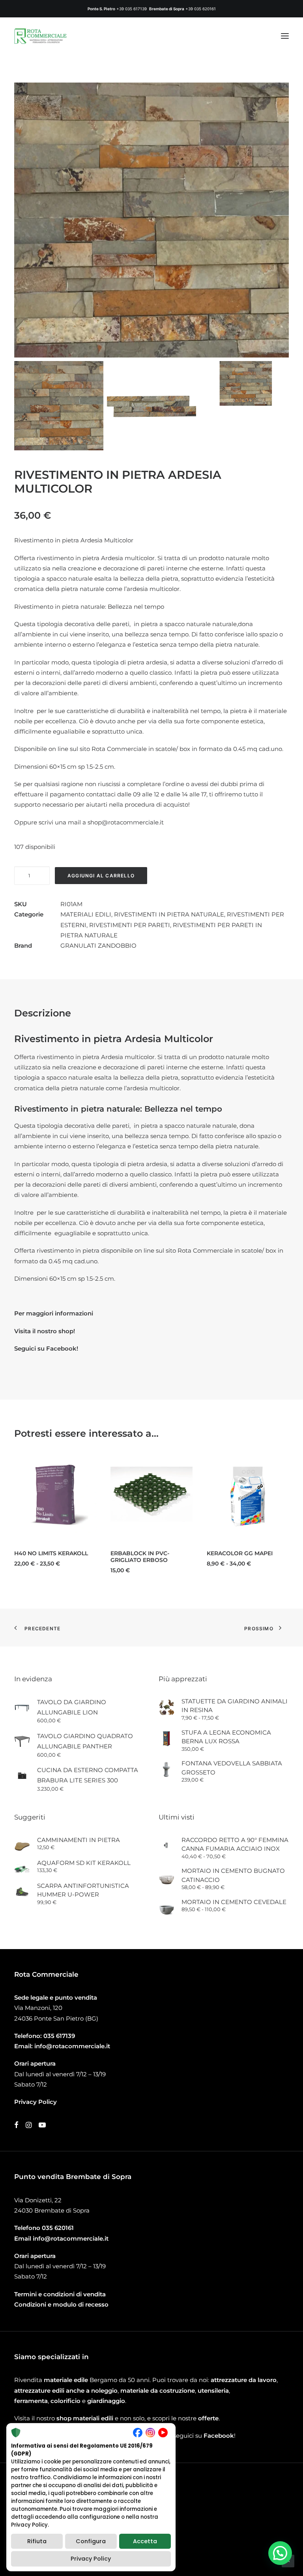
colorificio (65, 2401)
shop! (67, 1331)
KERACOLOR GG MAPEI (143, 1553)
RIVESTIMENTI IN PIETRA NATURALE (169, 914)
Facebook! (62, 1348)
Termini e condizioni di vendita (60, 2294)
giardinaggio (106, 2401)
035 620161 (58, 2228)
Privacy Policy (91, 2559)
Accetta (145, 2541)
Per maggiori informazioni (54, 1313)
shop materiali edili (85, 2418)
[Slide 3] (244, 383)
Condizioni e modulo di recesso (61, 2304)
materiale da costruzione (158, 2391)
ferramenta (31, 2401)
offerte (208, 2418)
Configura (91, 2541)
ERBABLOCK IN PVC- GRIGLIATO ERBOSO (44, 1557)
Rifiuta (37, 2541)
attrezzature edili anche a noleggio (66, 2391)
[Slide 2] (151, 406)
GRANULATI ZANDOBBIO (98, 946)
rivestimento (54, 1057)
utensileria (213, 2391)
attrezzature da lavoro (244, 2380)
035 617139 (59, 2036)
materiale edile (66, 2380)
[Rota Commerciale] (41, 36)
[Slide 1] (59, 406)
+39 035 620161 (201, 9)
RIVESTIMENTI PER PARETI (130, 925)
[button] (285, 36)
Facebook (219, 2436)
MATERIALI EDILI (86, 914)
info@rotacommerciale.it (72, 2046)
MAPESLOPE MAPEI (234, 1553)
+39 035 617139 (132, 9)
